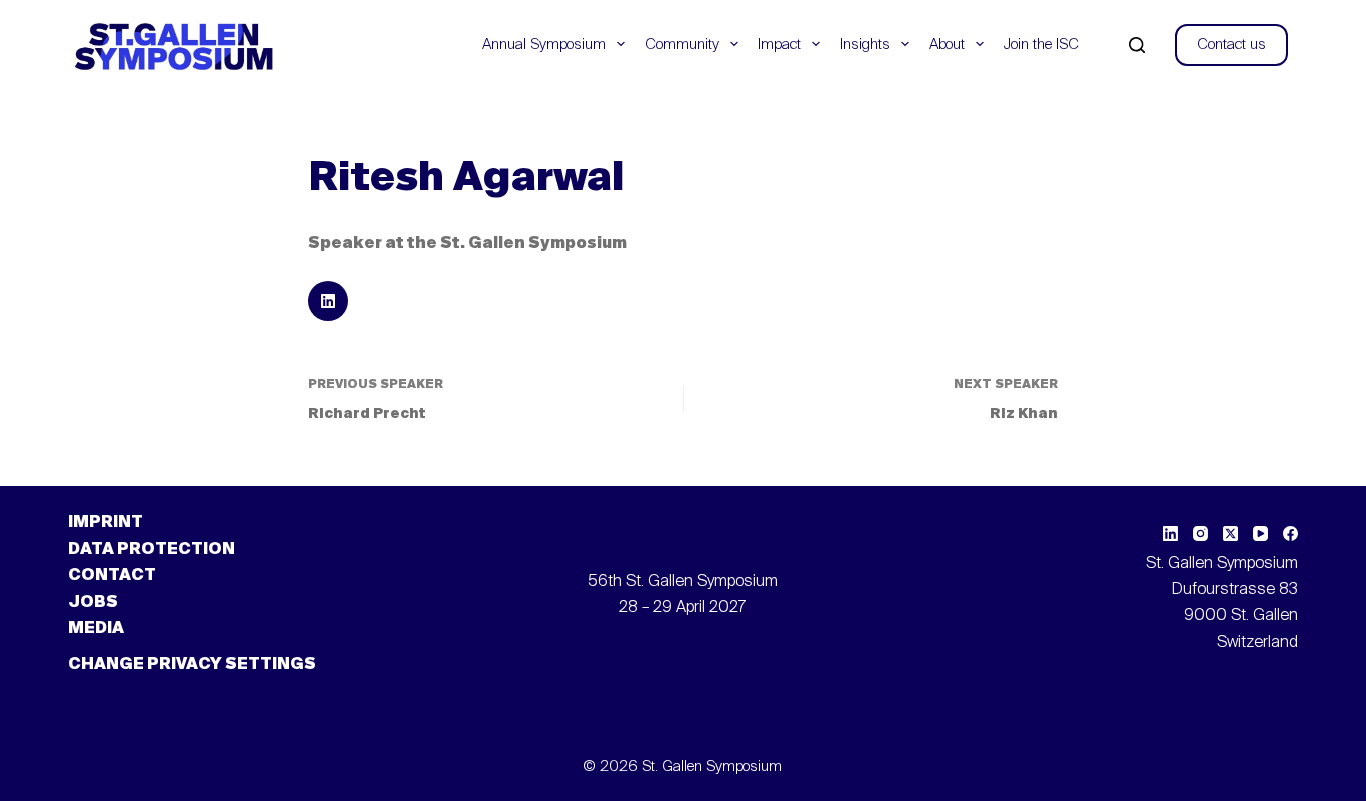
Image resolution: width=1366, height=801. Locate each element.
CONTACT (112, 576)
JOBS (93, 603)
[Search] (1137, 45)
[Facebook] (1290, 533)
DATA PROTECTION (151, 550)
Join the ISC (1041, 44)
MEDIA (96, 629)
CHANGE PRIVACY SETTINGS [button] (192, 665)
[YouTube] (1260, 533)
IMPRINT (105, 523)
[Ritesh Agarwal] (328, 301)
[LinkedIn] (1170, 533)
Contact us (1231, 44)
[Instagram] (1200, 533)
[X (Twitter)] (1230, 533)
